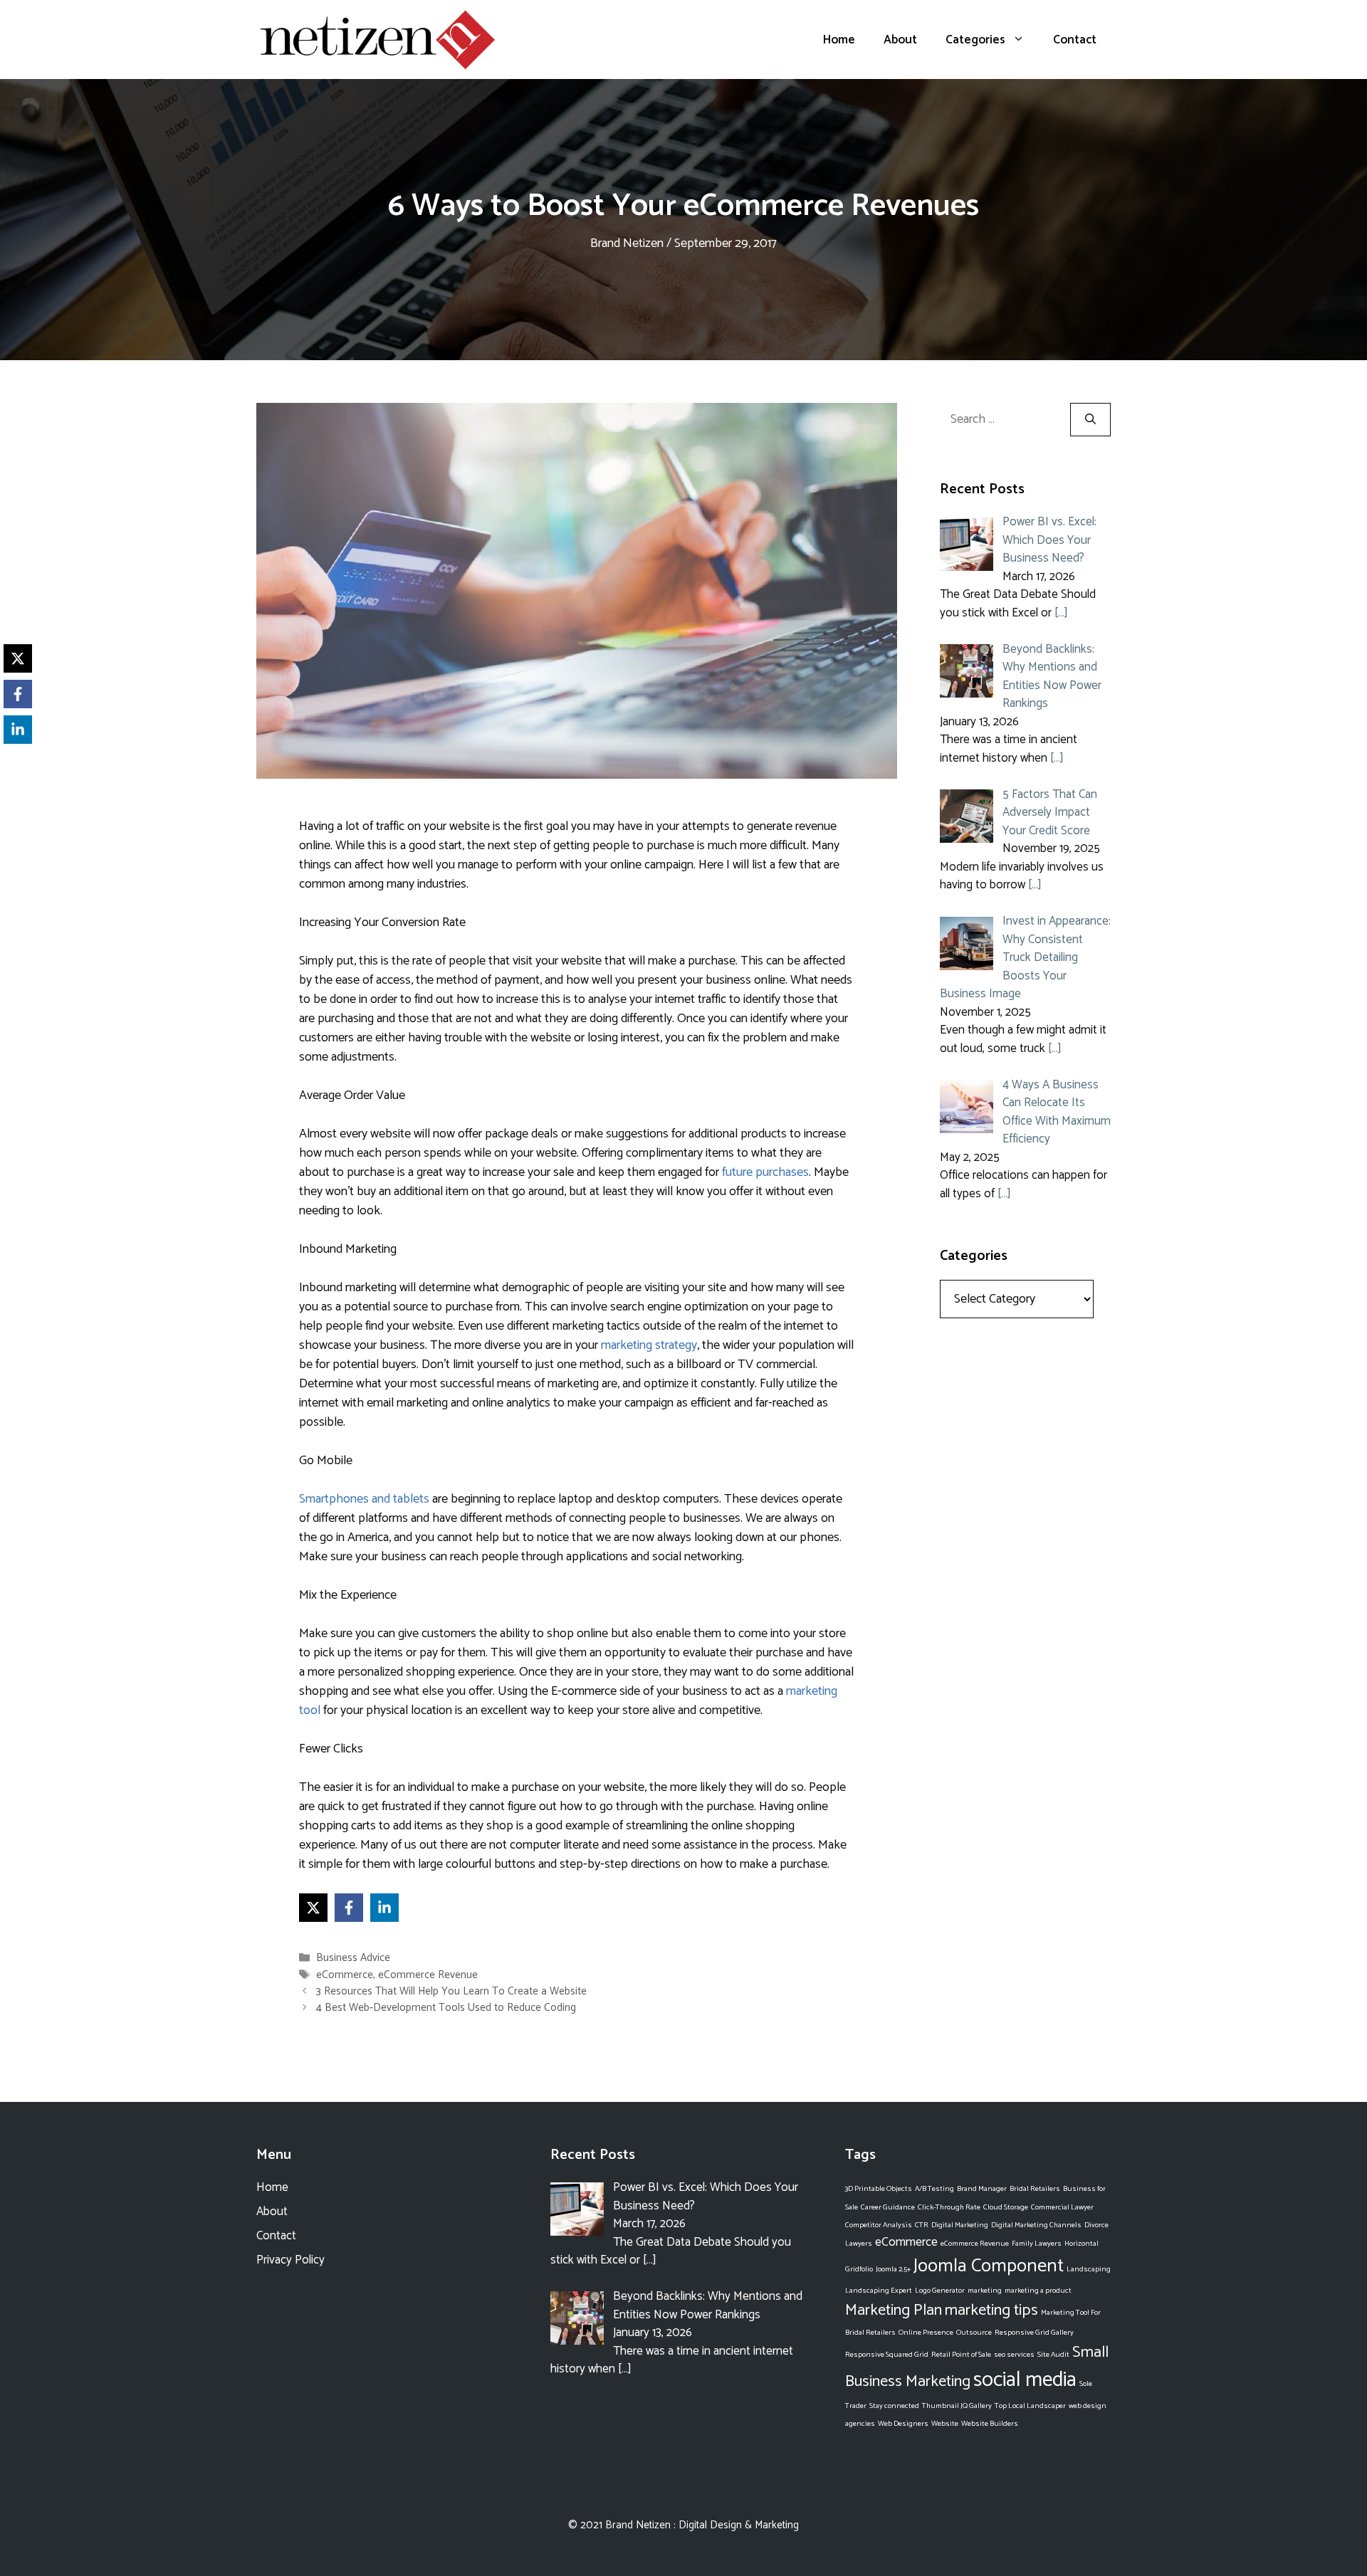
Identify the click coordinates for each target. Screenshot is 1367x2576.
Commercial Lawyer (1062, 2207)
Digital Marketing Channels (1036, 2225)
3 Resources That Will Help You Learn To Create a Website (451, 1991)
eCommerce (345, 1975)
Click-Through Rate (949, 2207)
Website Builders (990, 2424)
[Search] (1090, 420)
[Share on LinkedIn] (384, 1908)
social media (1025, 2380)
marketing (985, 2291)
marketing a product (1038, 2291)
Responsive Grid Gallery (1034, 2333)
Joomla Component (989, 2266)
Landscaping (1089, 2269)
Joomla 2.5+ (893, 2269)
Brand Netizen (638, 2525)
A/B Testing (934, 2189)
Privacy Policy (290, 2260)
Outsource (974, 2333)
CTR (922, 2225)
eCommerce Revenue (428, 1975)
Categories (975, 40)
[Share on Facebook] (349, 1908)
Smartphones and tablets (364, 1499)
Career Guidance (888, 2207)
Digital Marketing (960, 2225)
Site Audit (1053, 2355)
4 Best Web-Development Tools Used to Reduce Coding (446, 2008)
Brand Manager (982, 2189)
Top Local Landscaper (1030, 2406)
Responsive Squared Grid (887, 2355)
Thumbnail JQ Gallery (957, 2406)
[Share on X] (313, 1908)
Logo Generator (940, 2291)
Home (839, 40)
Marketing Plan (894, 2310)
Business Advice (353, 1959)
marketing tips (991, 2310)
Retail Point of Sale (961, 2355)
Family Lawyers (1037, 2244)
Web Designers (903, 2424)
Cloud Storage (1006, 2207)
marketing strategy (649, 1345)
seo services (1014, 2355)
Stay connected (894, 2406)
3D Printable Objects (879, 2189)
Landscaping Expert (879, 2291)
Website (945, 2424)
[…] (1061, 613)
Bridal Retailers (1035, 2189)
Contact (1075, 40)
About (900, 40)
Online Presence (926, 2333)
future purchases (765, 1172)
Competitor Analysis (879, 2225)
